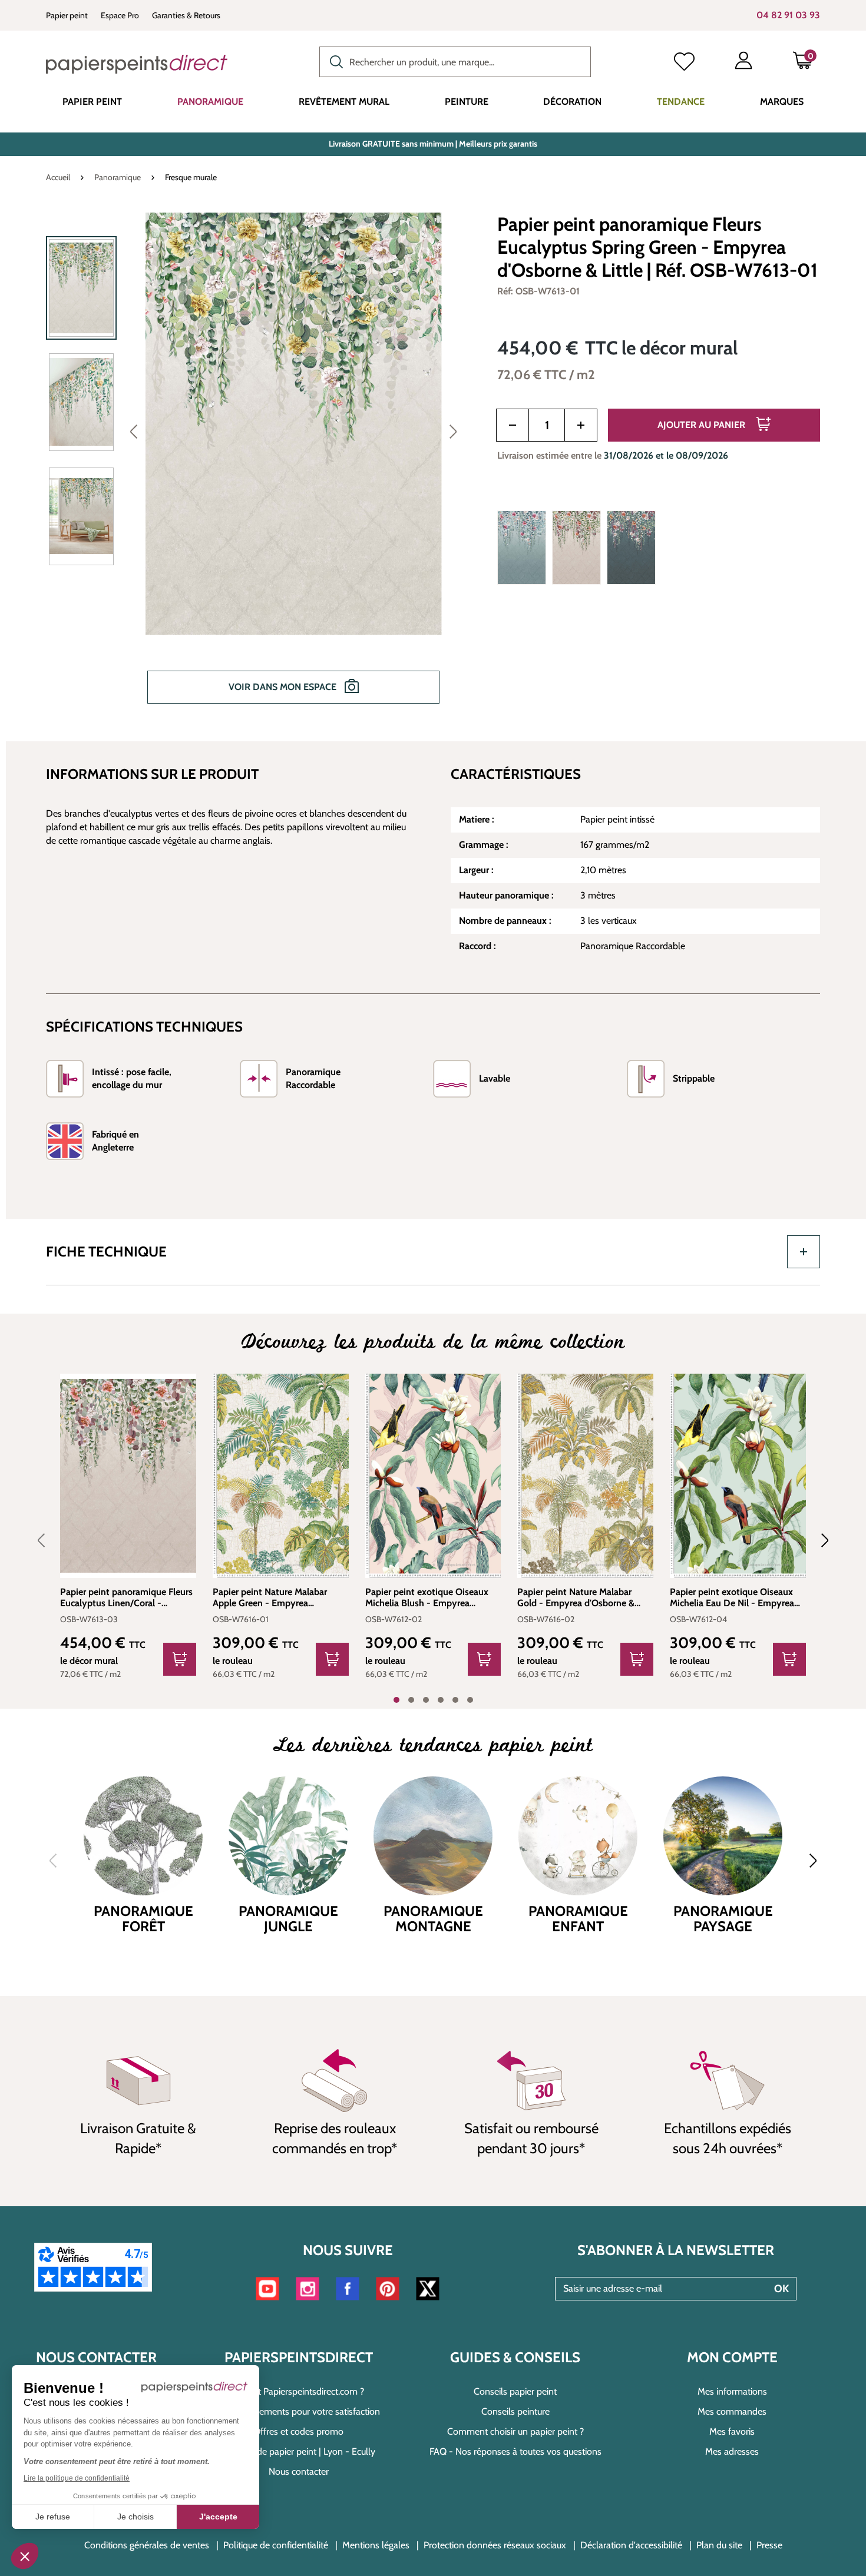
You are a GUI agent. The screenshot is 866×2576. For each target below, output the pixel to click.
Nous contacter (299, 2471)
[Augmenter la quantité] (581, 425)
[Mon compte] (743, 63)
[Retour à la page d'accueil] (137, 64)
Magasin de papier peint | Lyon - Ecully (298, 2451)
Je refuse (53, 2517)
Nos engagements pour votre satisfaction (298, 2411)
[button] (25, 2556)
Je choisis (135, 2517)
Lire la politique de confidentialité (77, 2478)
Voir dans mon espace (284, 687)
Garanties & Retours (186, 15)
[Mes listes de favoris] (684, 63)
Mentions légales (376, 2545)
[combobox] (455, 62)
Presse (769, 2545)
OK (781, 2289)
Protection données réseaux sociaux (495, 2545)
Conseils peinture (515, 2411)
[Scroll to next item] (818, 1540)
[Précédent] (134, 431)
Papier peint (67, 15)
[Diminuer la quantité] (513, 425)
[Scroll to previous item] (48, 1540)
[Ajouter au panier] (180, 1659)
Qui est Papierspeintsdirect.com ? (299, 2391)
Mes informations (732, 2391)
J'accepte (218, 2517)
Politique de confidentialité (276, 2545)
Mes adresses (732, 2451)
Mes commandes (732, 2411)
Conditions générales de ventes (147, 2545)
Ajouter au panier (703, 425)
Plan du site (719, 2545)
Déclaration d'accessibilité (631, 2545)
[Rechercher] (333, 61)
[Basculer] (804, 1252)
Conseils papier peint (515, 2391)
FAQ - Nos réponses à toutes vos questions (515, 2451)
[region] (257, 466)
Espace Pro (120, 15)
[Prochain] (453, 431)
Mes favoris (732, 2431)
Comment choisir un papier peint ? (515, 2431)
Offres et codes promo (298, 2431)
